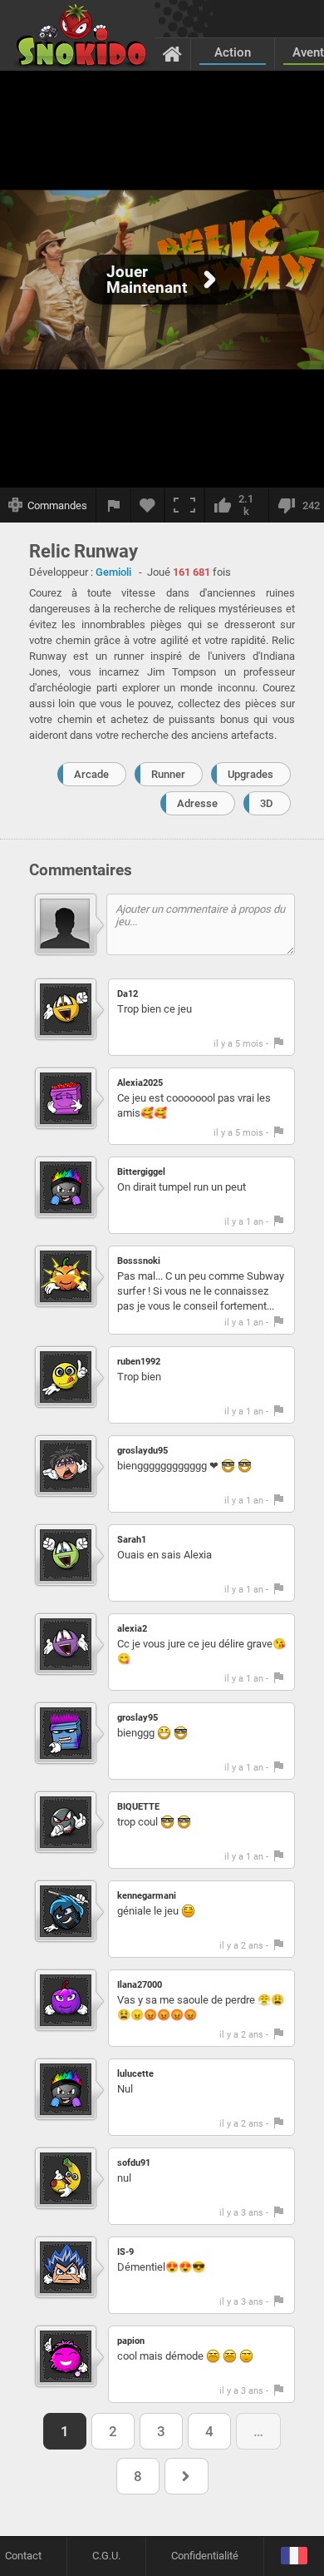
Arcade (91, 774)
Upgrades (250, 774)
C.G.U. (106, 2556)
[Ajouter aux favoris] (148, 505)
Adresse (197, 803)
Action (233, 52)
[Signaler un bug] (114, 505)
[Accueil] (172, 53)
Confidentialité (205, 2556)
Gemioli (113, 572)
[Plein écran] (184, 505)
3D (267, 803)
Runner (168, 774)
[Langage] (294, 2556)
